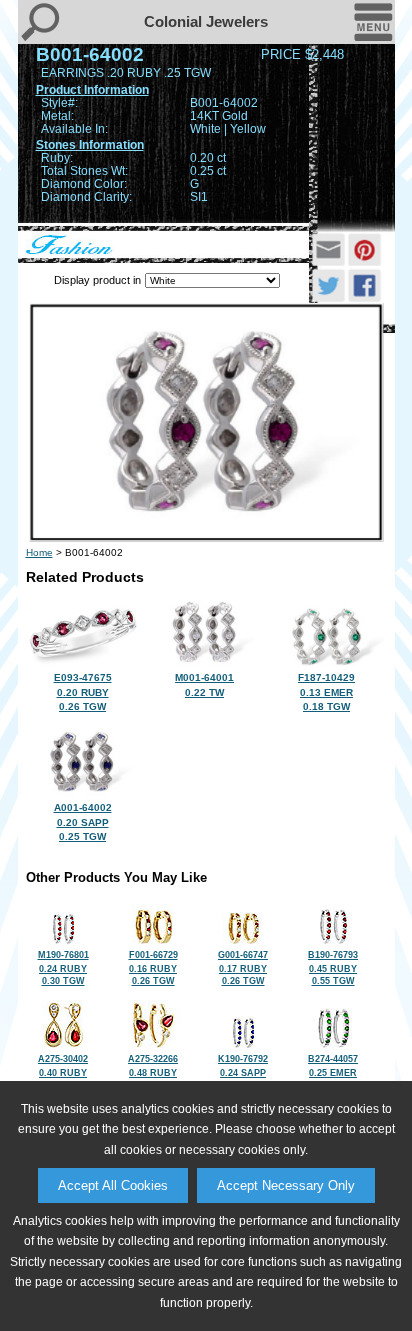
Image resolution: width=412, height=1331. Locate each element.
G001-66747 (243, 968)
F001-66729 (153, 968)
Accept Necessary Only (286, 1185)
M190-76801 (63, 968)
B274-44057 (333, 1072)
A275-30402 (63, 1072)
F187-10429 (326, 692)
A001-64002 (83, 822)
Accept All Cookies (113, 1185)
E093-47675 (83, 692)
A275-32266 (153, 1072)
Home (39, 552)
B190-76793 (333, 968)
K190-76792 (243, 1072)
